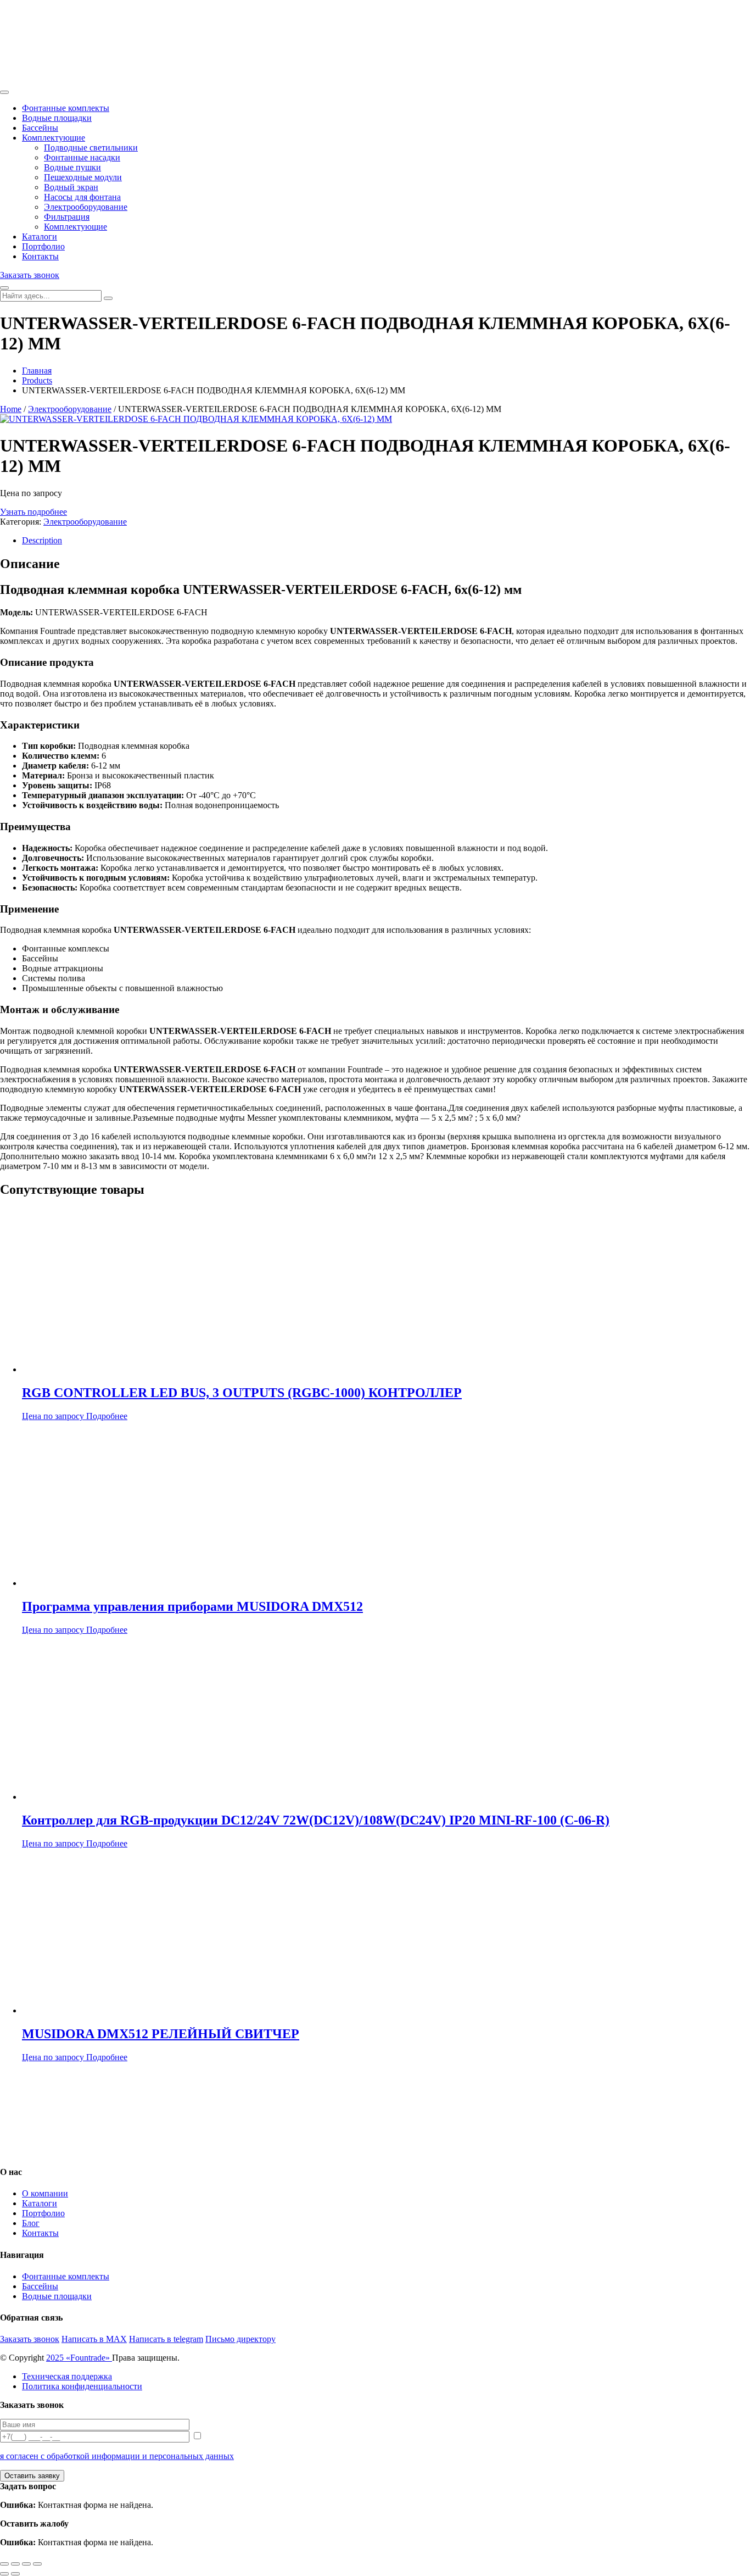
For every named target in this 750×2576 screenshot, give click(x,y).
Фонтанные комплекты (66, 108)
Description (42, 540)
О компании (45, 2193)
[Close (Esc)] (4, 2564)
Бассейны (40, 128)
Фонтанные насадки (82, 157)
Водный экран (71, 187)
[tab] (386, 541)
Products (37, 380)
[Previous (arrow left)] (4, 2574)
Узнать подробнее (33, 512)
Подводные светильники (91, 148)
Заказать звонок (30, 275)
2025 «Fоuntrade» (79, 2358)
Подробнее (107, 1416)
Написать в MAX (94, 2339)
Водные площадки (57, 118)
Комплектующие (54, 138)
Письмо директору (240, 2339)
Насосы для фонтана (82, 197)
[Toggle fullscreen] (26, 2564)
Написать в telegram (166, 2339)
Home (11, 409)
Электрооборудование (86, 207)
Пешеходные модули (83, 177)
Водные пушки (72, 167)
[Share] (15, 2564)
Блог (31, 2223)
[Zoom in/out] (37, 2564)
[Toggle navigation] (4, 92)
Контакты (40, 256)
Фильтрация (67, 217)
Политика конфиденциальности (82, 2386)
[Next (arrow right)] (15, 2574)
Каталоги (40, 237)
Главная (37, 371)
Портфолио (43, 246)
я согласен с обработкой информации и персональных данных (117, 2456)
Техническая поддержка (67, 2376)
